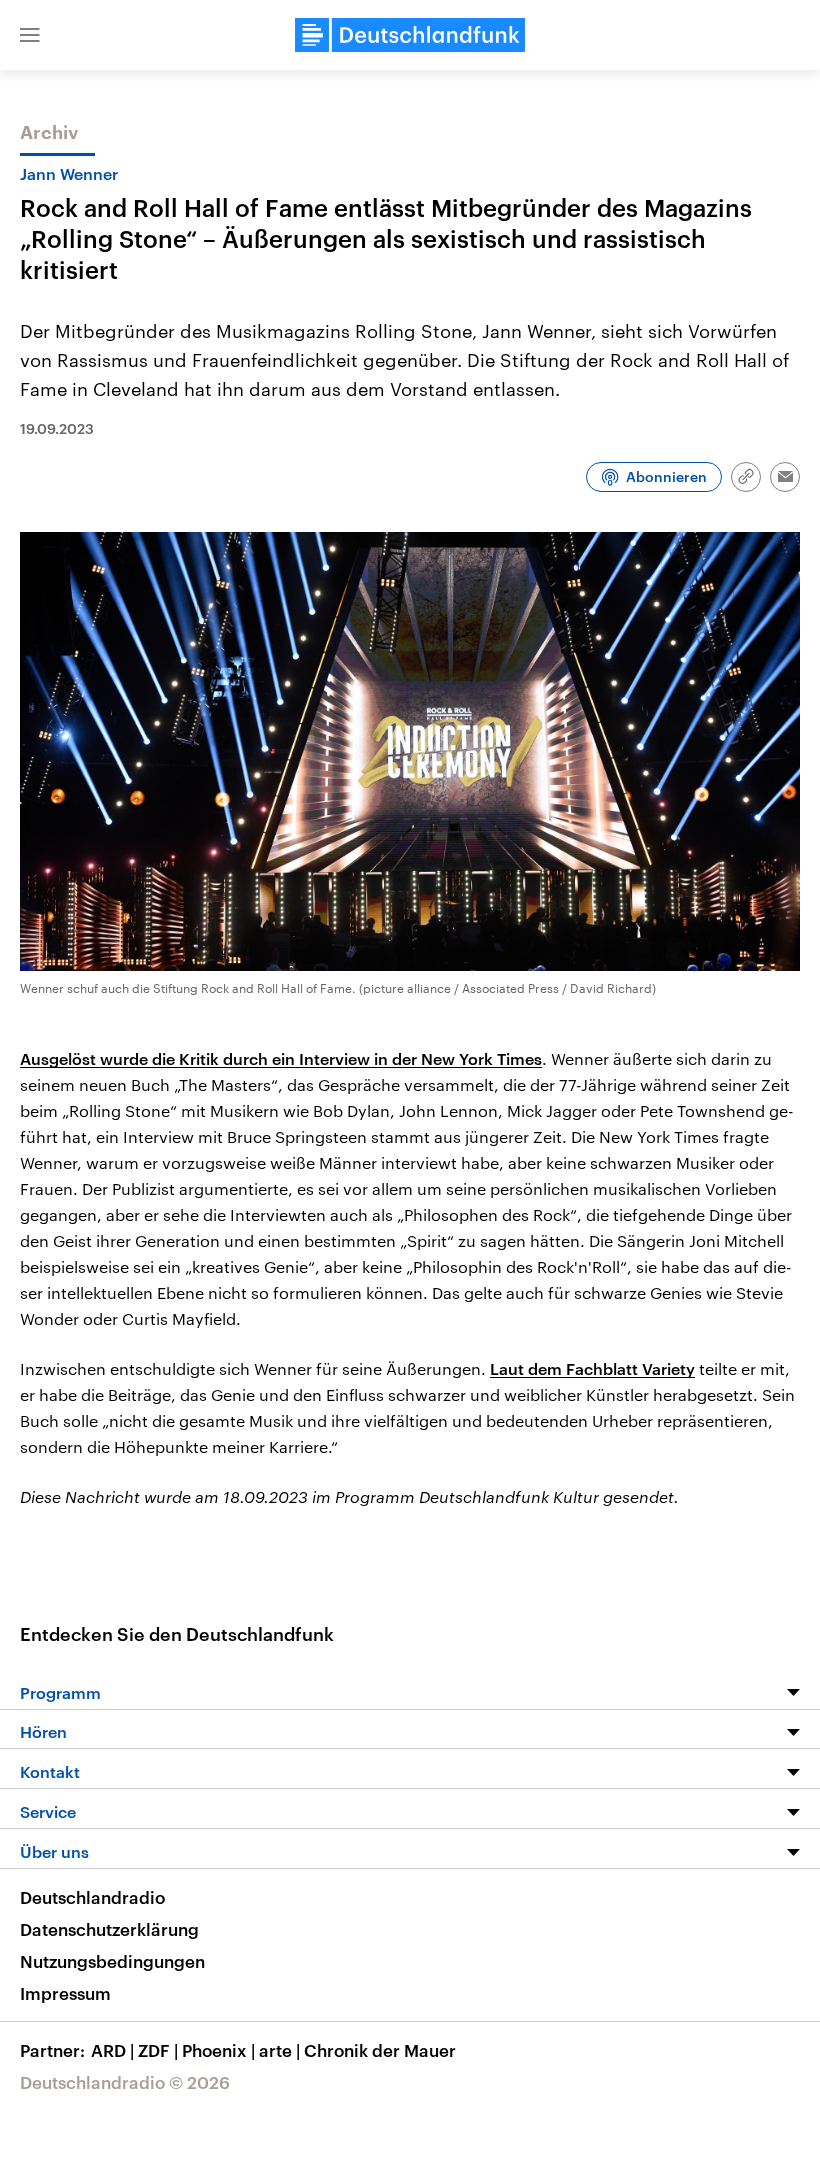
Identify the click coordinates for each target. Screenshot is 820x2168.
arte (279, 2050)
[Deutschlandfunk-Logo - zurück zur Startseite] (410, 35)
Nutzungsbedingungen (112, 1961)
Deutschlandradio (92, 1897)
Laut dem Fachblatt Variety (592, 1368)
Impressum (65, 1993)
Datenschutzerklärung (109, 1929)
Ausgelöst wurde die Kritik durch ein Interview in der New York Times (281, 1058)
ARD (112, 2050)
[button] (30, 35)
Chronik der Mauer (380, 2050)
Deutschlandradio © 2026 (125, 2082)
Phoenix (218, 2050)
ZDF (158, 2050)
